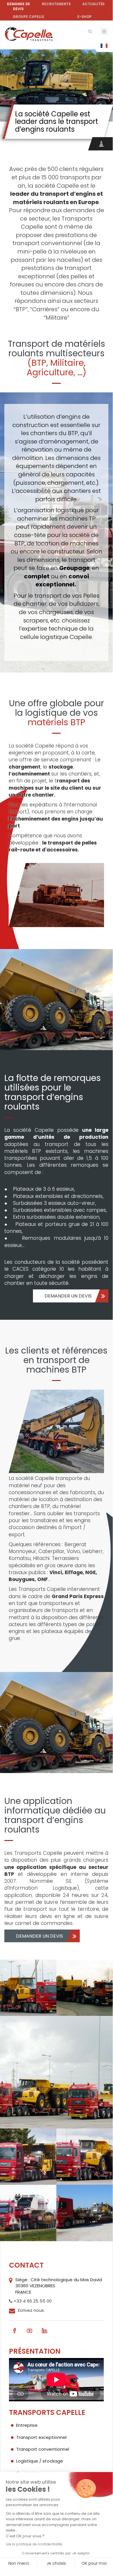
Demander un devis (68, 1296)
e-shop (85, 17)
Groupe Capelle (28, 17)
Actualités (93, 4)
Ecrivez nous (31, 2310)
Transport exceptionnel (41, 2437)
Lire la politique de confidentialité (34, 2544)
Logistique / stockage (40, 2461)
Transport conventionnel (43, 2449)
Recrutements (56, 4)
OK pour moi (94, 2563)
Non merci (19, 2563)
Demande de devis (18, 6)
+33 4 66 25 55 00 (32, 2301)
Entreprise (27, 2425)
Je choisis (56, 2563)
